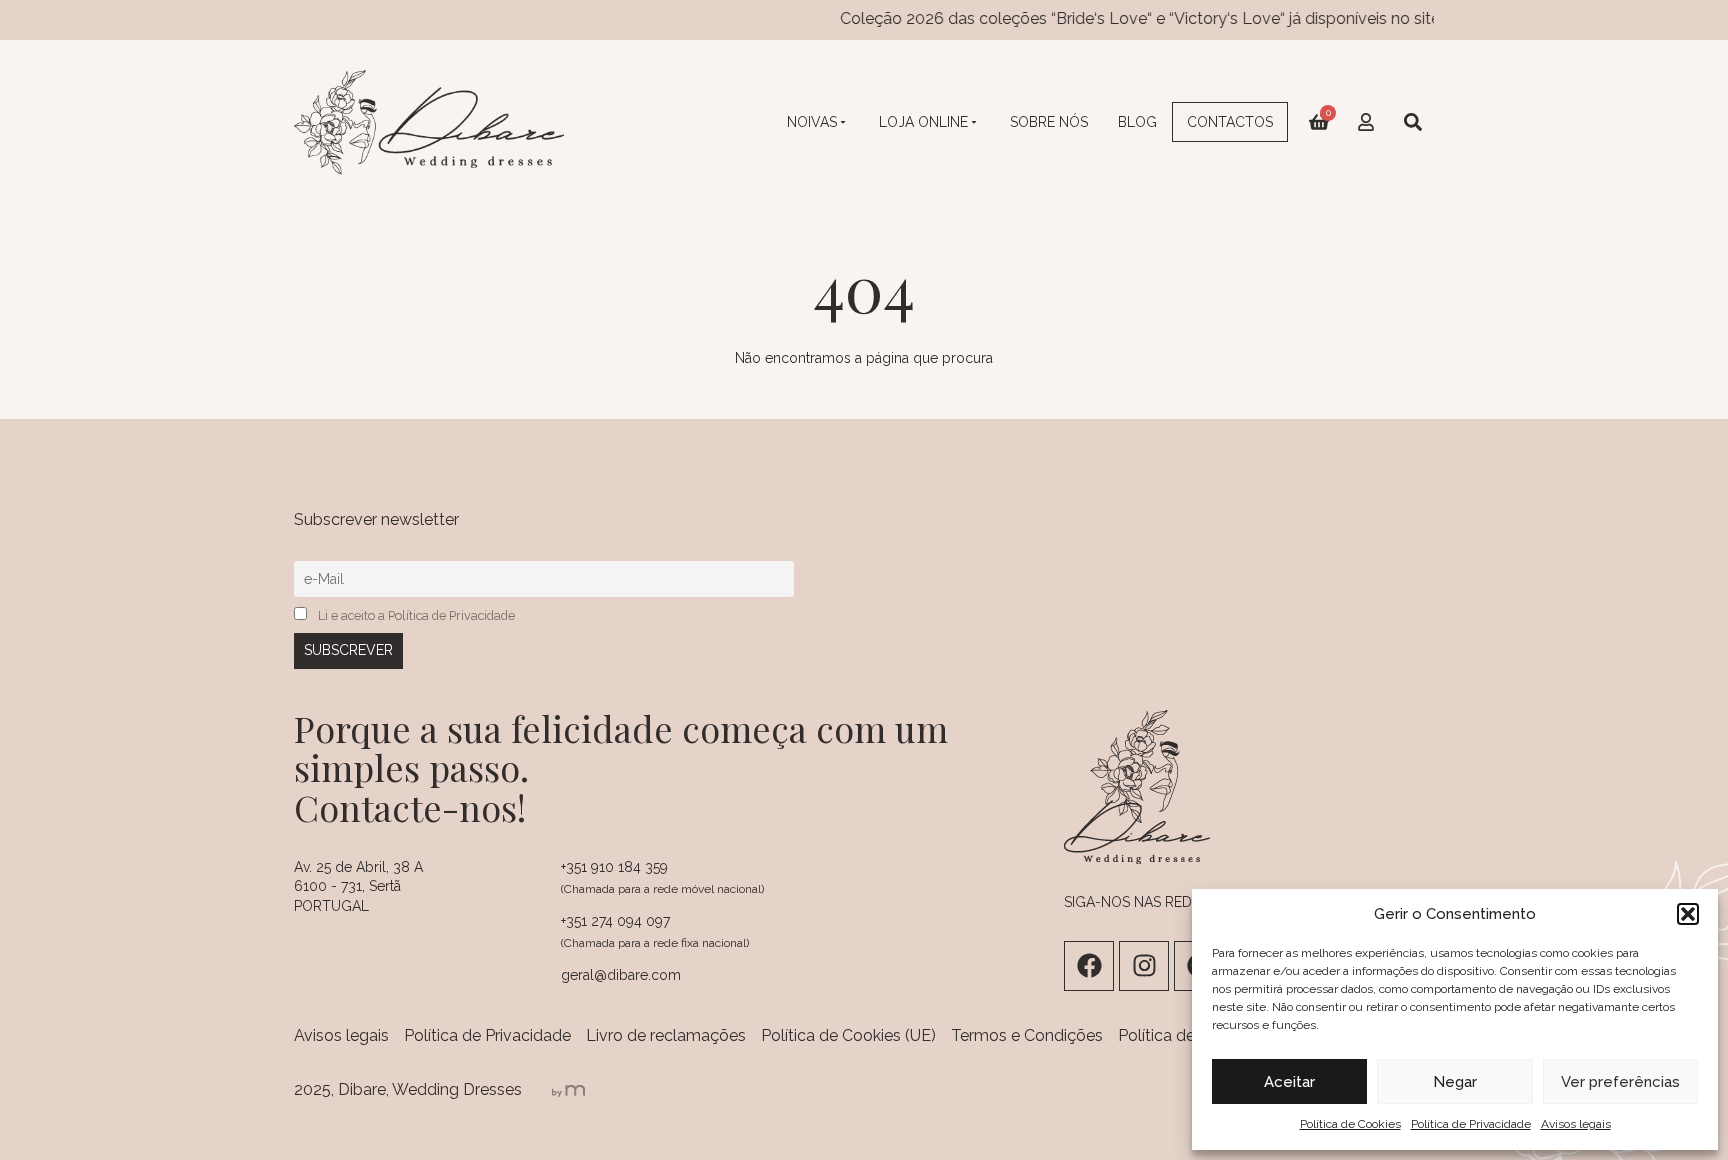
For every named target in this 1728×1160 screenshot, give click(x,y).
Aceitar (1289, 1082)
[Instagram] (1144, 966)
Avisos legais (1576, 1124)
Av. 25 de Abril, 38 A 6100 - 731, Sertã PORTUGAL (358, 886)
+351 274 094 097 (615, 921)
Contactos (1230, 122)
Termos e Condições (1027, 1035)
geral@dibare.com (621, 975)
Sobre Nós (1049, 122)
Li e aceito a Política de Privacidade (416, 615)
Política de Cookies (1350, 1124)
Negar (1455, 1082)
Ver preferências (1620, 1082)
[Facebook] (1089, 966)
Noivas (812, 122)
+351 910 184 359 (614, 867)
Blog (1137, 122)
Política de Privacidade (1471, 1124)
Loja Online (923, 122)
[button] (1688, 914)
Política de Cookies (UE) (848, 1035)
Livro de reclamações (666, 1035)
